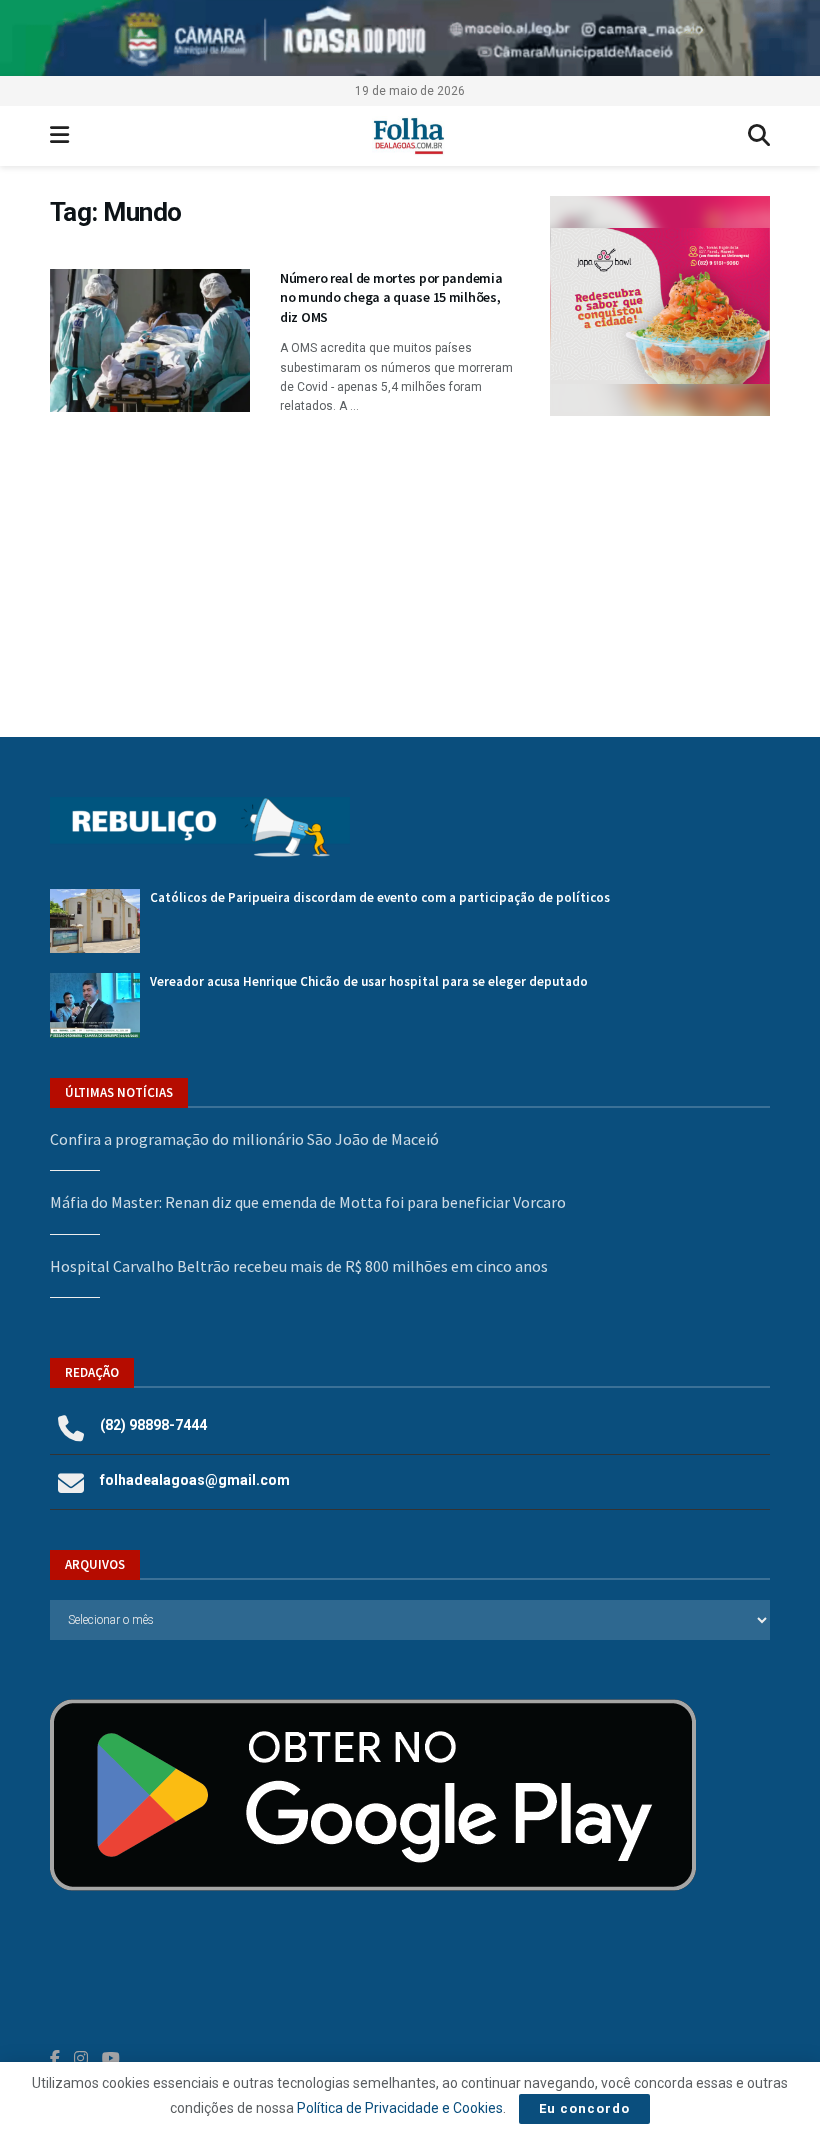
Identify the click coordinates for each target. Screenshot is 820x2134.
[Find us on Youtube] (111, 2058)
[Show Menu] (59, 136)
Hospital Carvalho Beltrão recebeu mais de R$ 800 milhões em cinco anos (299, 1266)
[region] (410, 38)
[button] (670, 306)
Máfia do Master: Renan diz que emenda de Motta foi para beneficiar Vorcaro (308, 1202)
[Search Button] (759, 136)
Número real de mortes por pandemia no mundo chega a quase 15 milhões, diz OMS (391, 297)
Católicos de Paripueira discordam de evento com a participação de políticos (380, 897)
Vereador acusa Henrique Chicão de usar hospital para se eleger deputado (369, 981)
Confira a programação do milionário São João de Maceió (244, 1139)
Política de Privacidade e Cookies (400, 2108)
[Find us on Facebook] (55, 2058)
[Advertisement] (660, 556)
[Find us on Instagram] (81, 2058)
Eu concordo (584, 2108)
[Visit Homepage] (408, 136)
